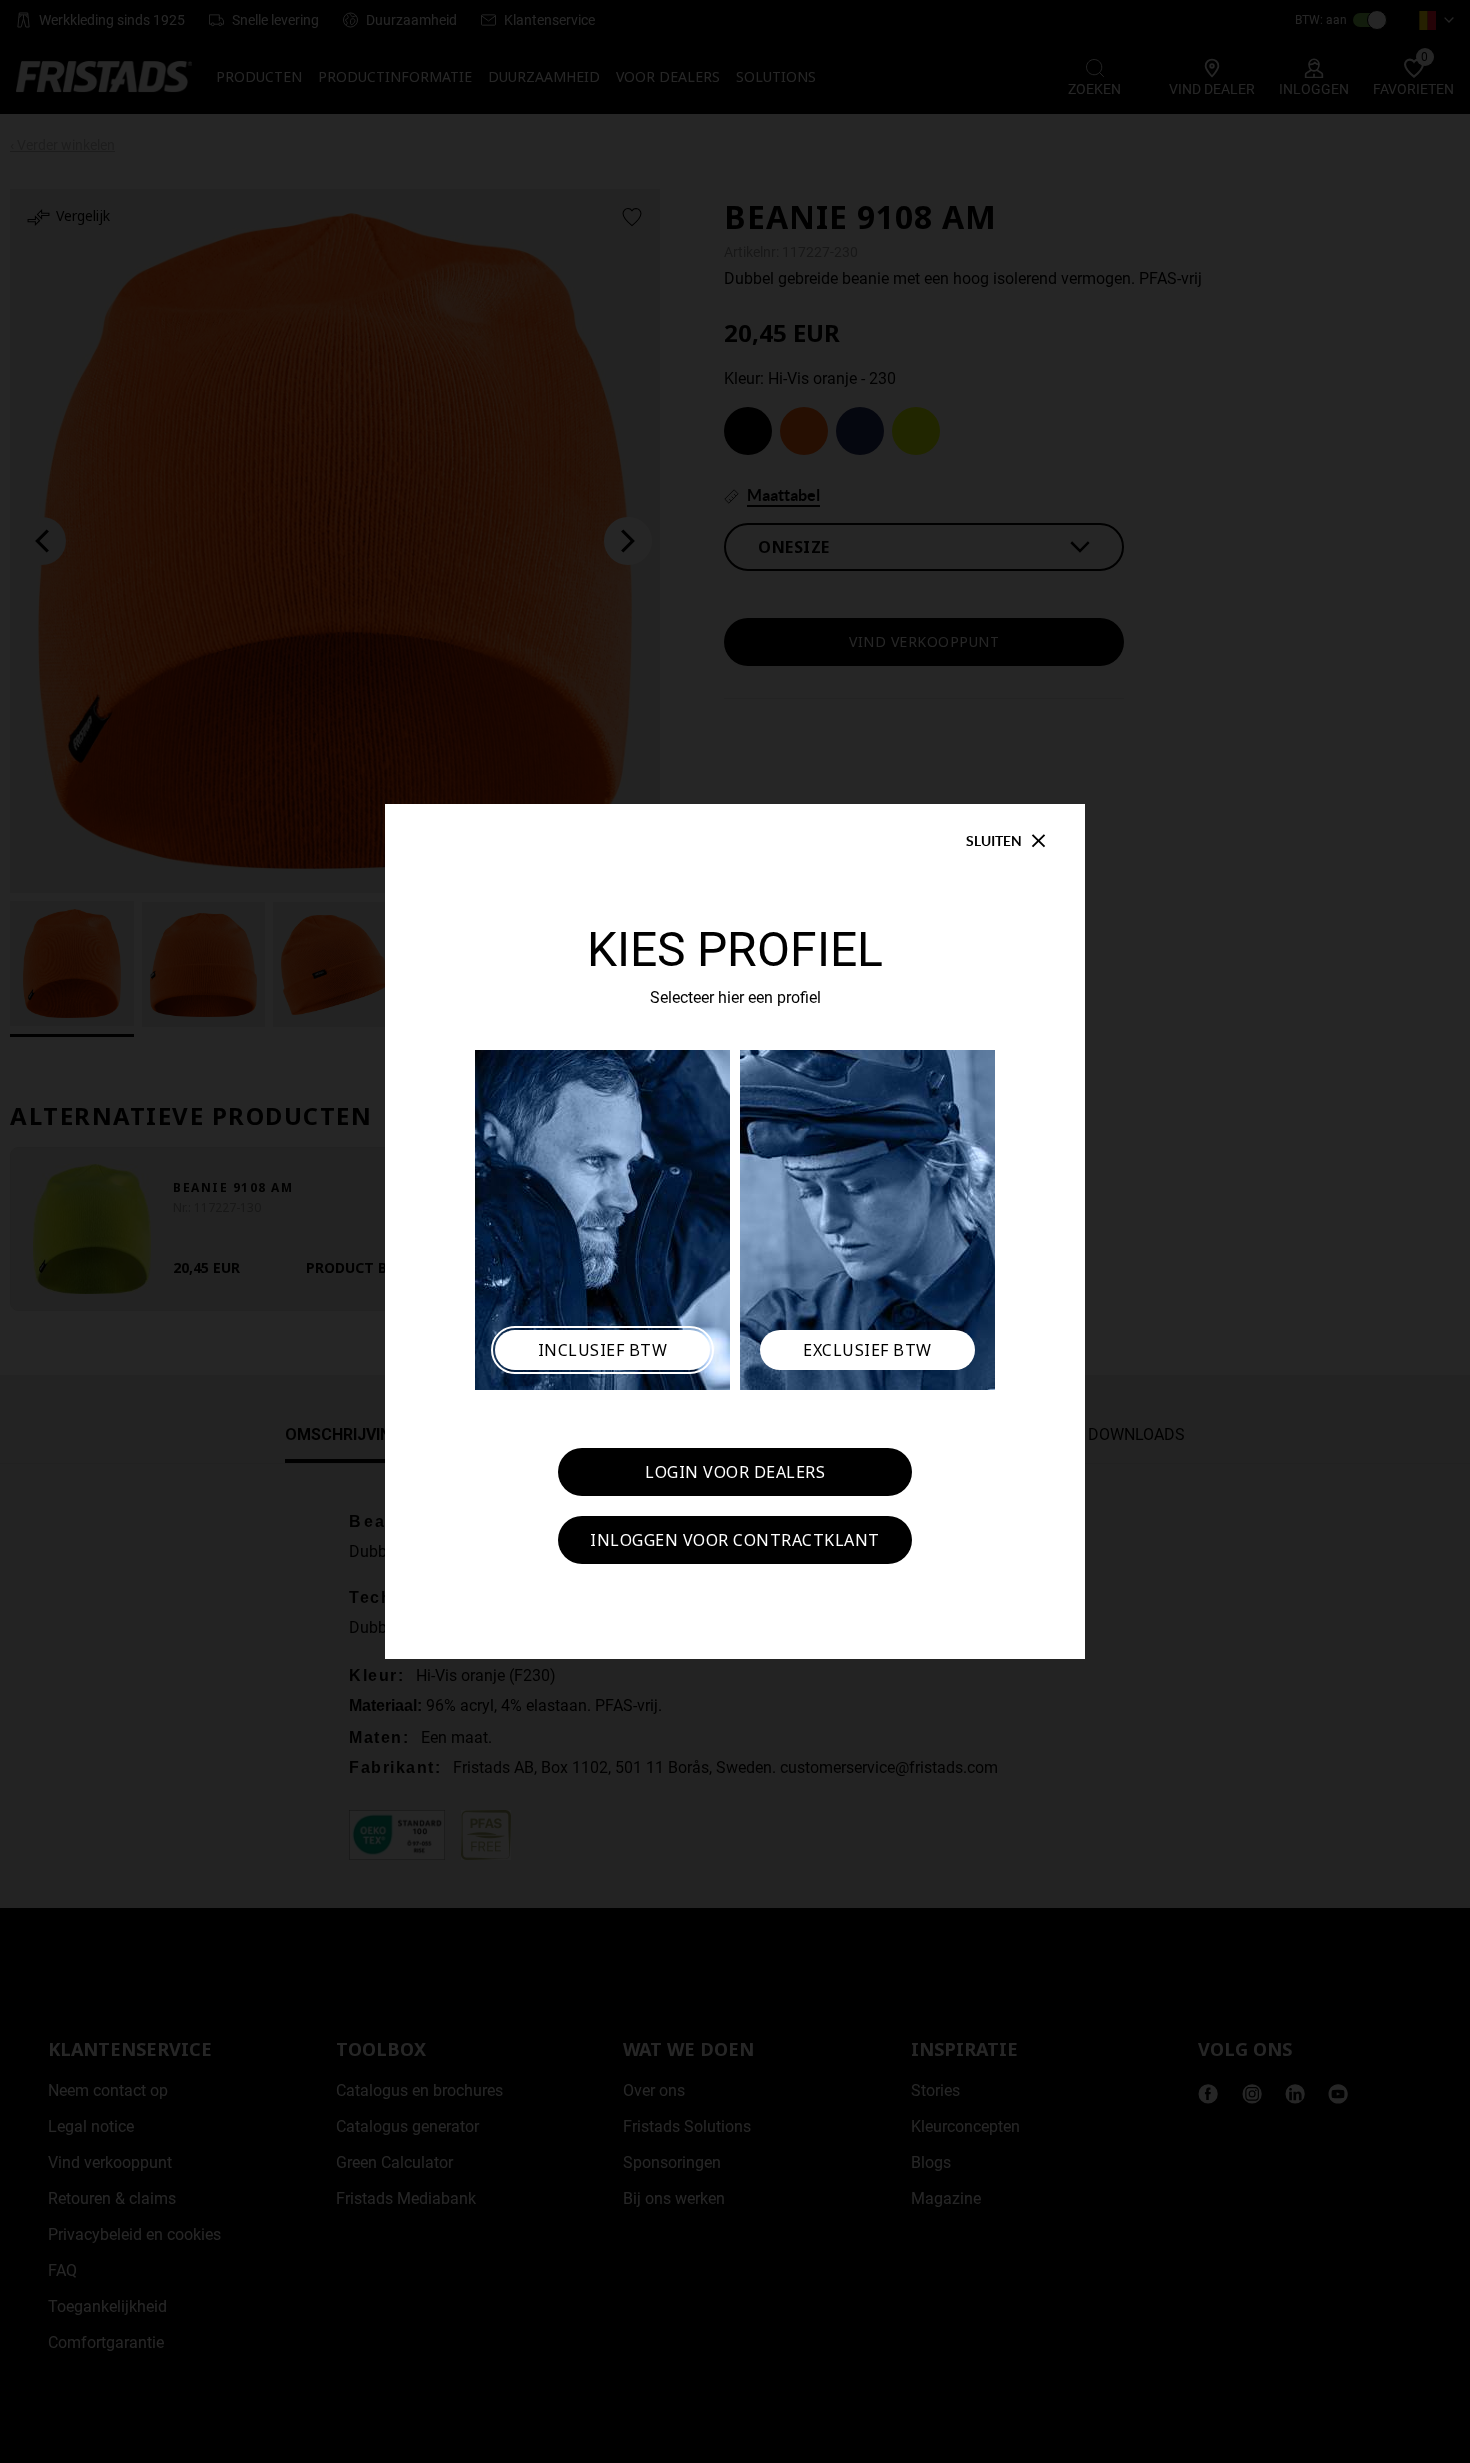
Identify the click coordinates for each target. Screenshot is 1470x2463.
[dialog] (735, 1231)
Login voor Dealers (735, 1472)
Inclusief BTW (603, 1350)
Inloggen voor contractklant (735, 1540)
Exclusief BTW (867, 1350)
